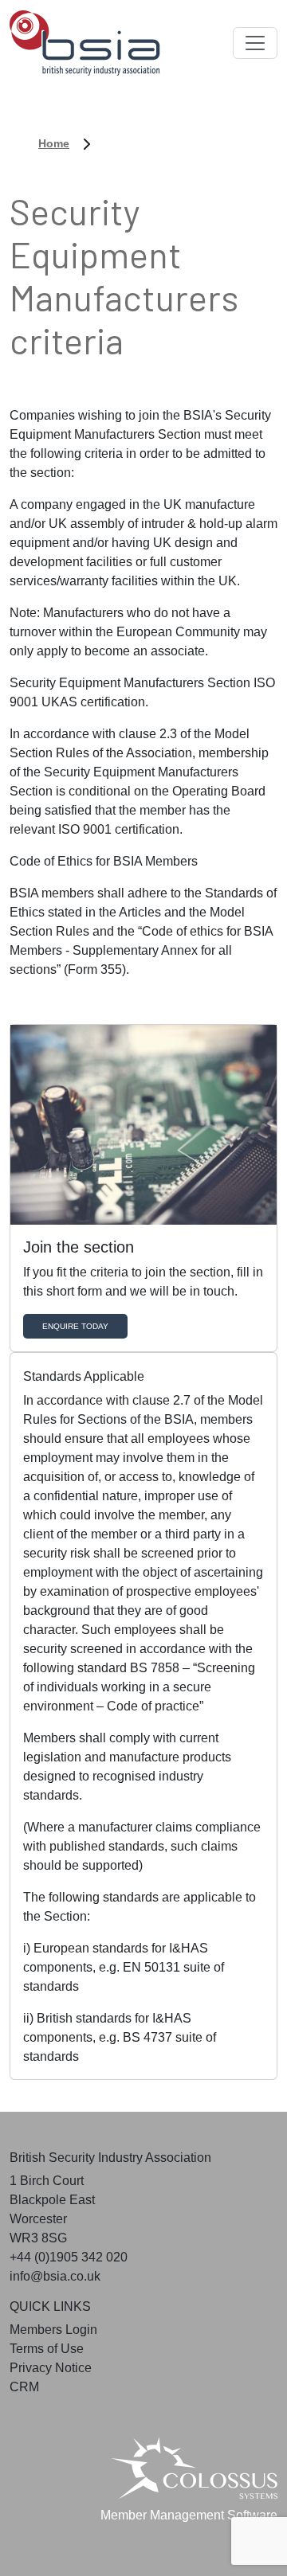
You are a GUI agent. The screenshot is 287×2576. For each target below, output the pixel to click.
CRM (24, 2387)
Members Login (53, 2330)
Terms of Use (47, 2349)
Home (54, 143)
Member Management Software (189, 2515)
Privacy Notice (51, 2368)
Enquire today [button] (75, 1326)
